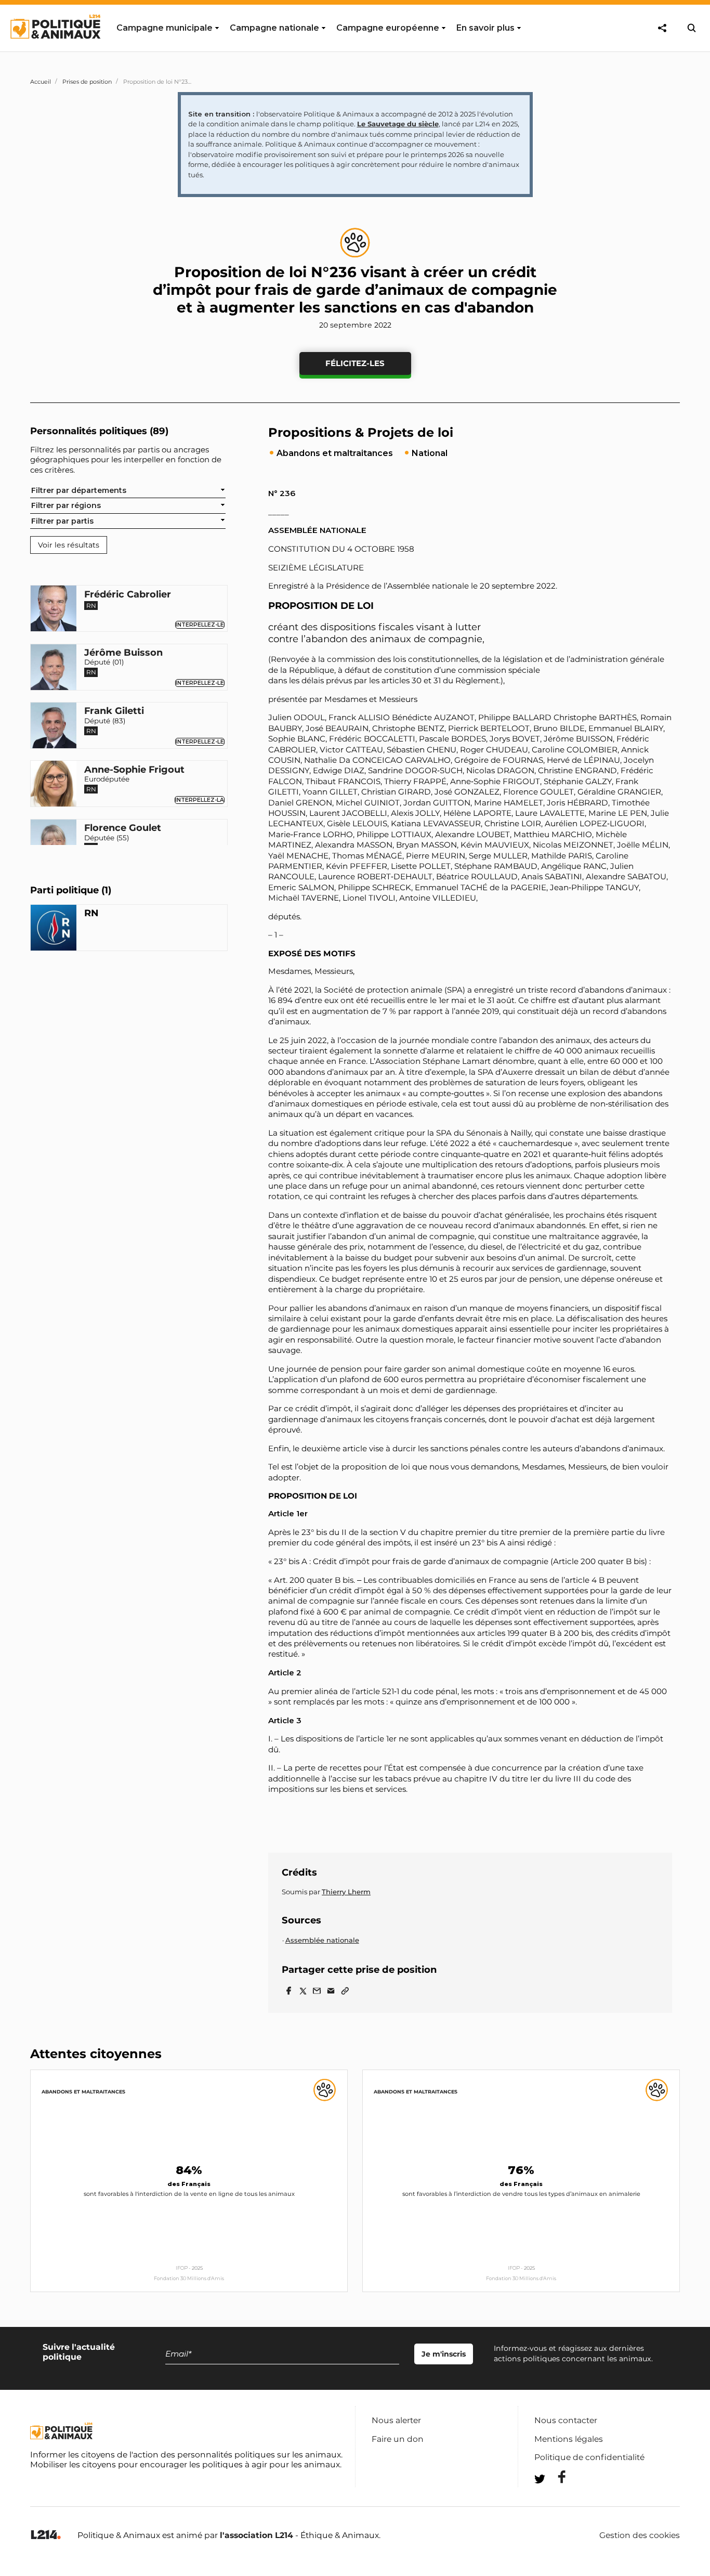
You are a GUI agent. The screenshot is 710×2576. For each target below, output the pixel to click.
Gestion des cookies (640, 2535)
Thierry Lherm (346, 1892)
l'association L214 (257, 2535)
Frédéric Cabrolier (128, 594)
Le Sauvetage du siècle (398, 124)
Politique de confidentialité (589, 2457)
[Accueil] (55, 48)
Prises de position (87, 82)
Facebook (555, 2477)
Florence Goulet (123, 828)
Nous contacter (566, 2420)
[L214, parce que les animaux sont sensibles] (46, 2535)
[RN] (54, 929)
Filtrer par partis (62, 521)
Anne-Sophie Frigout (134, 770)
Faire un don (398, 2439)
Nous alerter (396, 2420)
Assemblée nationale (322, 1940)
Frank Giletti (114, 711)
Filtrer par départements (79, 490)
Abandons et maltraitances (83, 2092)
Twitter (555, 2498)
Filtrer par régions (66, 505)
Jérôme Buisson (123, 653)
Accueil (41, 82)
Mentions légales (569, 2439)
